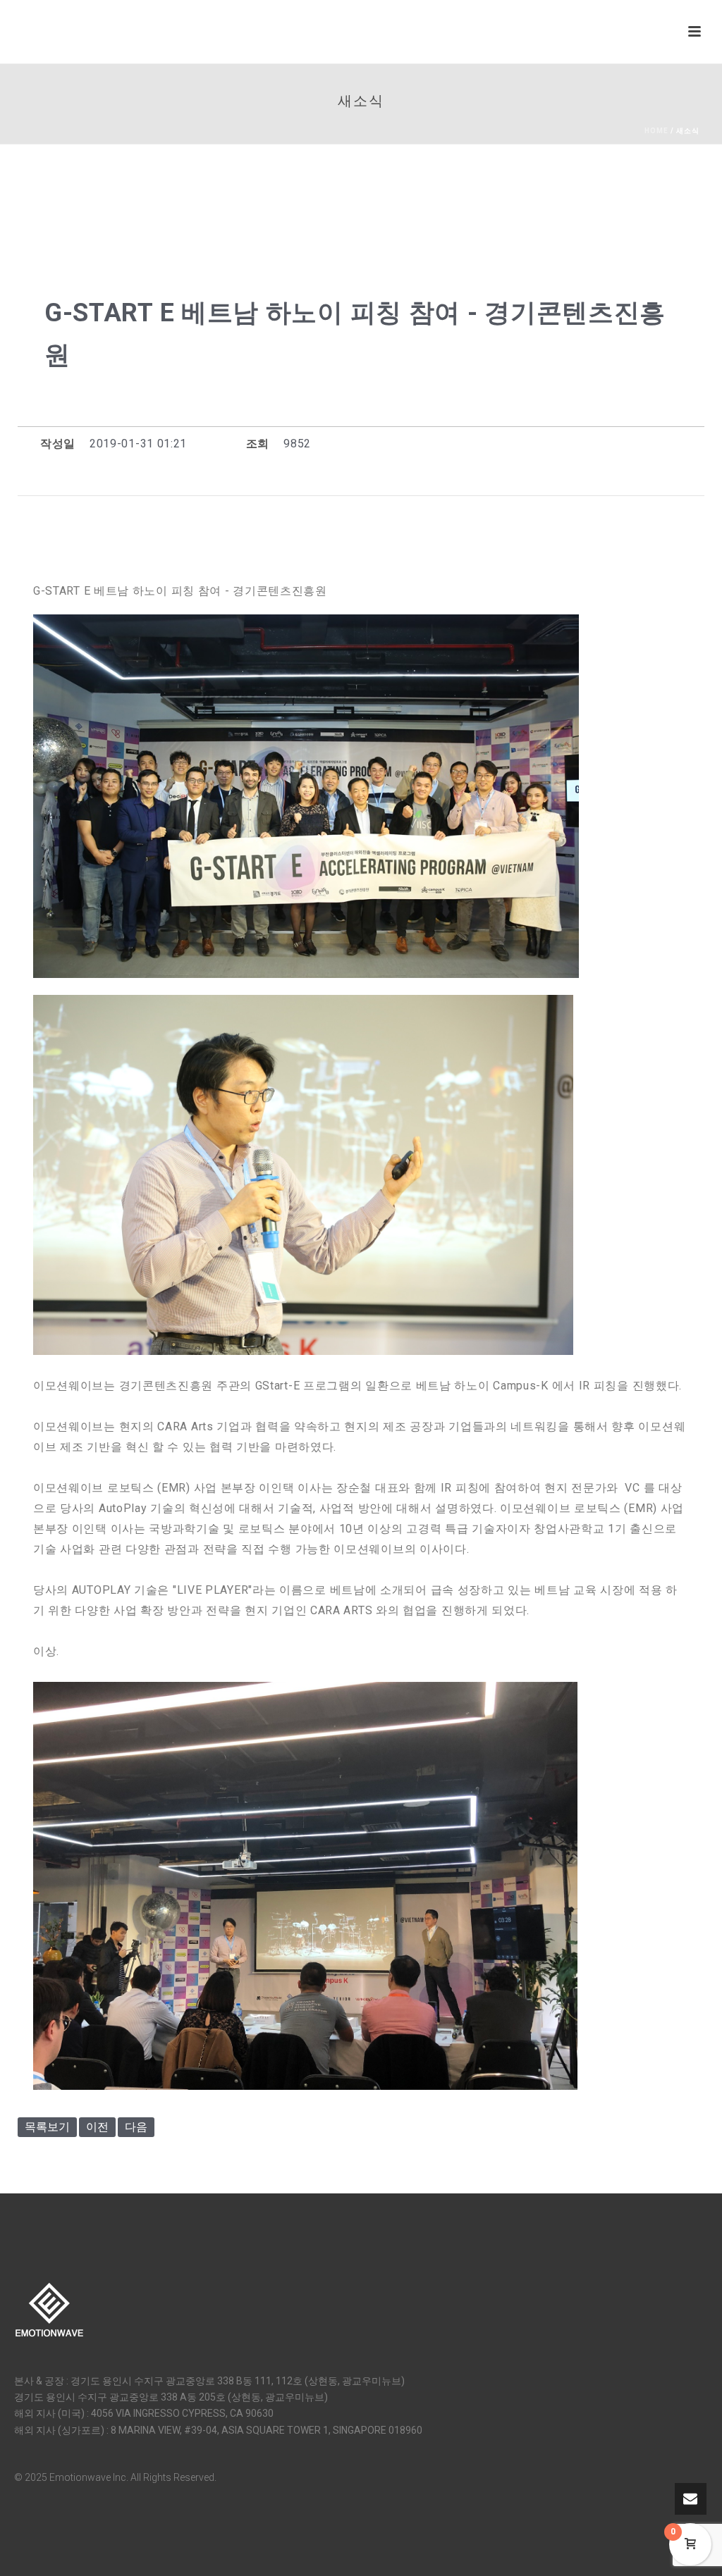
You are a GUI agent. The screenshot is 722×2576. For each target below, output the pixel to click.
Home (656, 131)
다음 (136, 2127)
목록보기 (47, 2127)
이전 (97, 2127)
